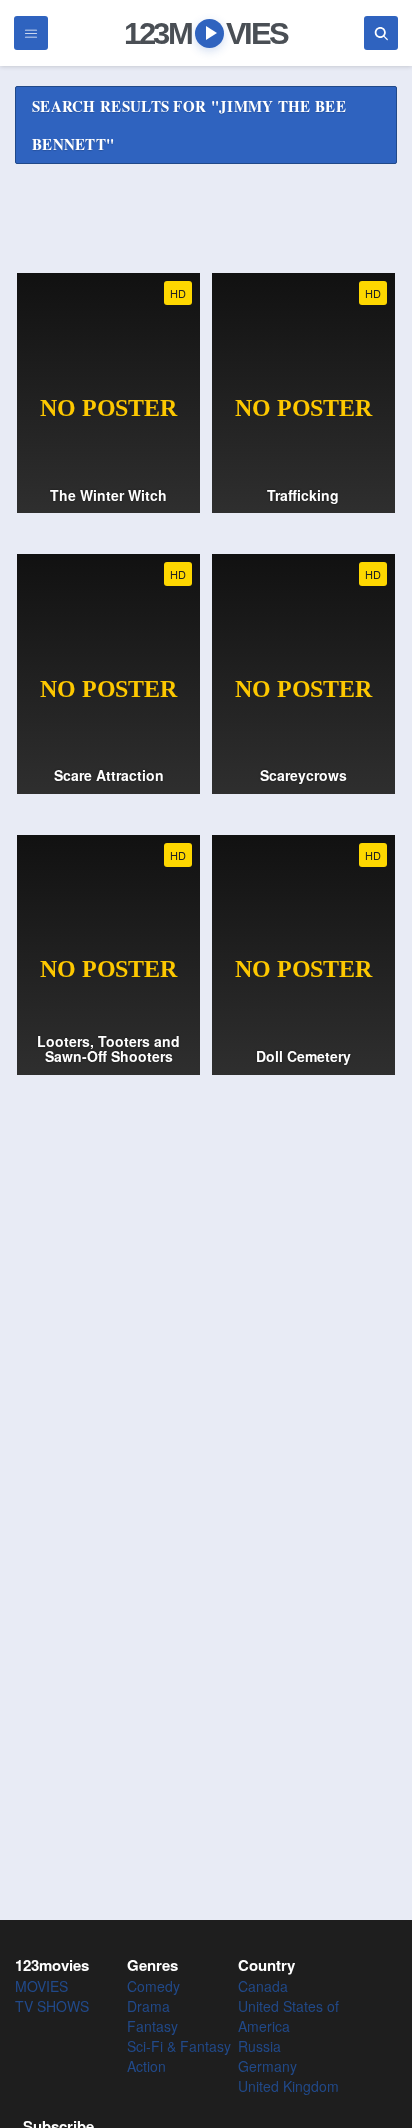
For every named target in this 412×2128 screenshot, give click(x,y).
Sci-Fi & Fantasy (179, 2046)
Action (146, 2066)
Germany (267, 2066)
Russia (259, 2046)
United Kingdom (288, 2086)
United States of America (288, 2016)
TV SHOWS (52, 2006)
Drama (148, 2006)
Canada (263, 1986)
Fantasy (152, 2026)
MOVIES (41, 1986)
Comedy (153, 1986)
